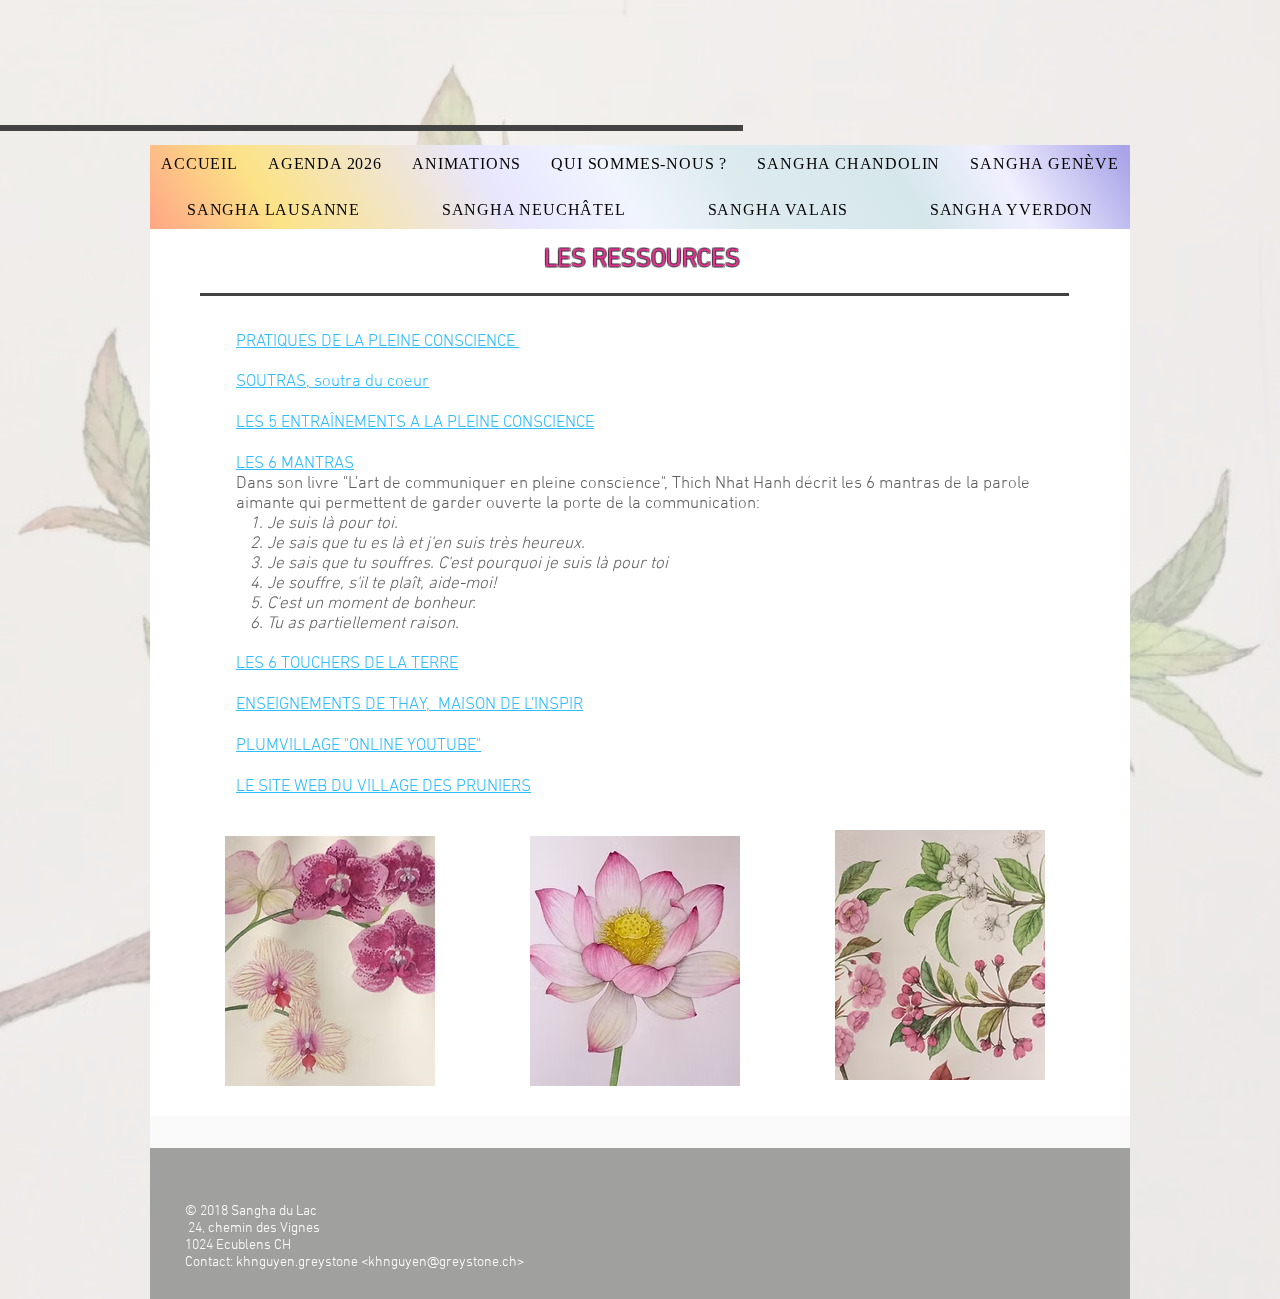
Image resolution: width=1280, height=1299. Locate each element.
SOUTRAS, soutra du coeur (332, 382)
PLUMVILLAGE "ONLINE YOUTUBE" (358, 746)
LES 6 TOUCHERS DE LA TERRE (347, 664)
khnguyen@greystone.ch (442, 1262)
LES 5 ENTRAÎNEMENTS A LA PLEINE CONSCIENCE (415, 423)
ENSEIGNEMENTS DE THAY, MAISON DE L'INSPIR (409, 705)
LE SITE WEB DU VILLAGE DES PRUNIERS (383, 787)
